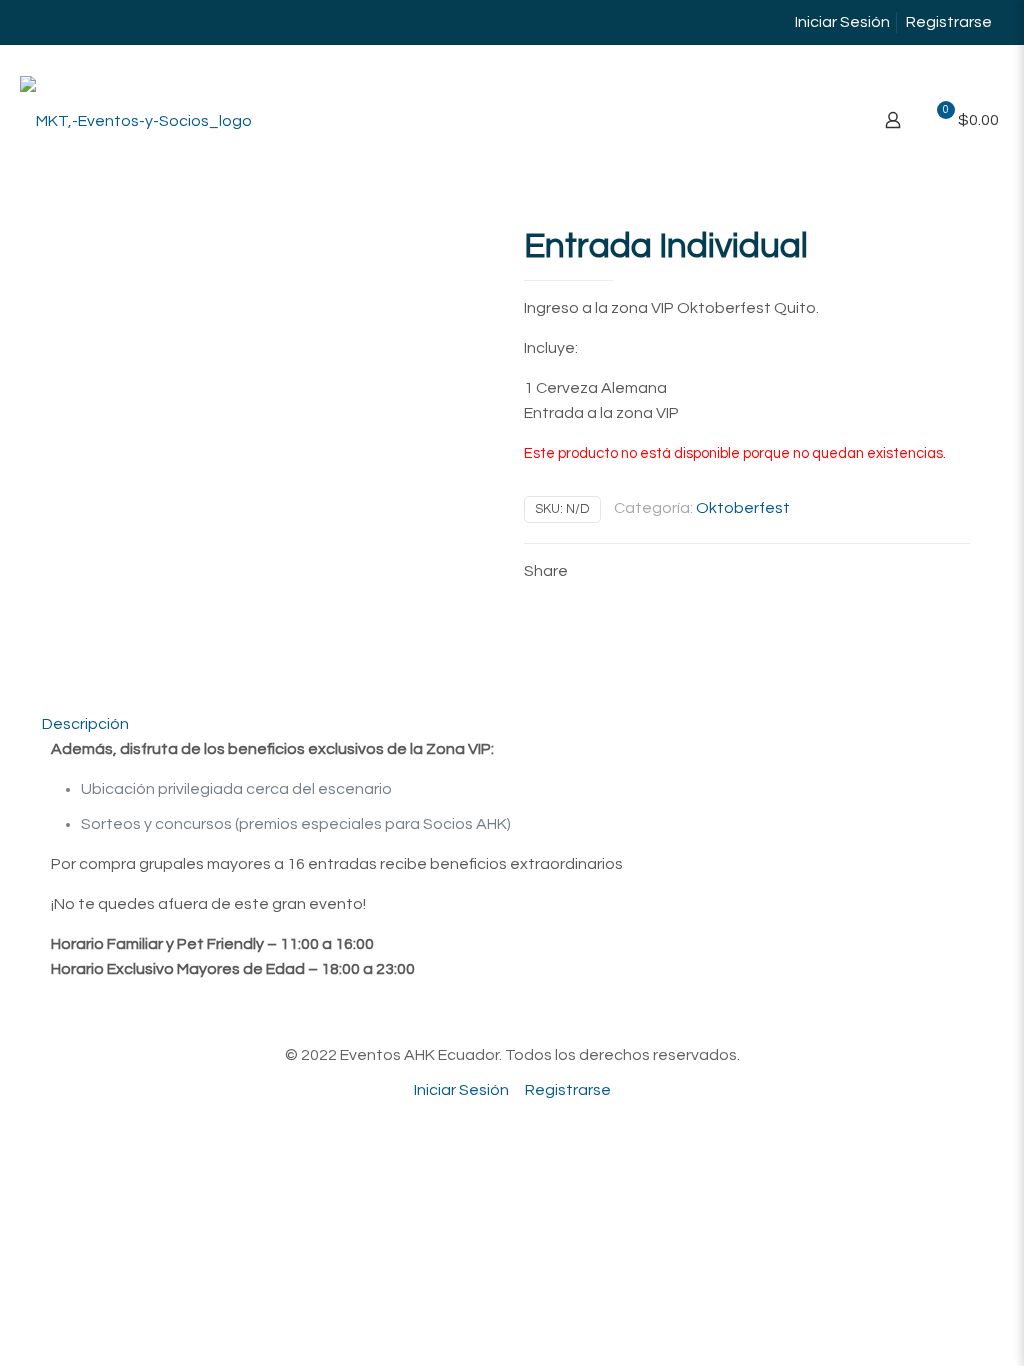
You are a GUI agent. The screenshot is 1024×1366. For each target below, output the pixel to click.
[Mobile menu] (823, 120)
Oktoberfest (743, 508)
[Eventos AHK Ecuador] (136, 120)
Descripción (85, 724)
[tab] (512, 724)
